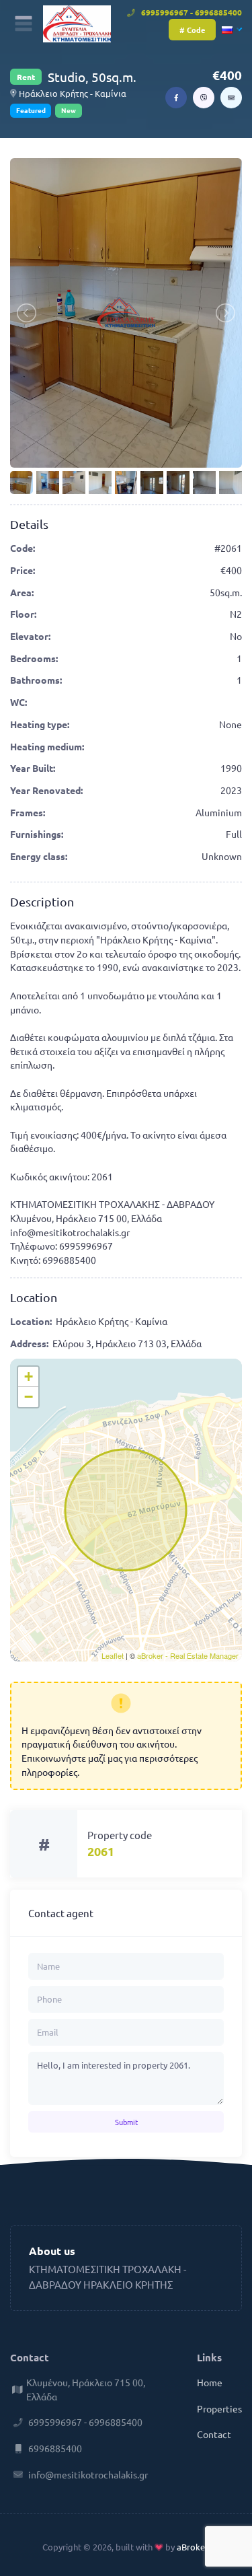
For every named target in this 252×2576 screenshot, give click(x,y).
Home (210, 2382)
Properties (219, 2408)
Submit (126, 2122)
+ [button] (29, 1376)
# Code (192, 30)
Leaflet (113, 1655)
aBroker (192, 2547)
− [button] (29, 1397)
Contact (214, 2434)
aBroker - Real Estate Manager (188, 1655)
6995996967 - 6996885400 (191, 12)
